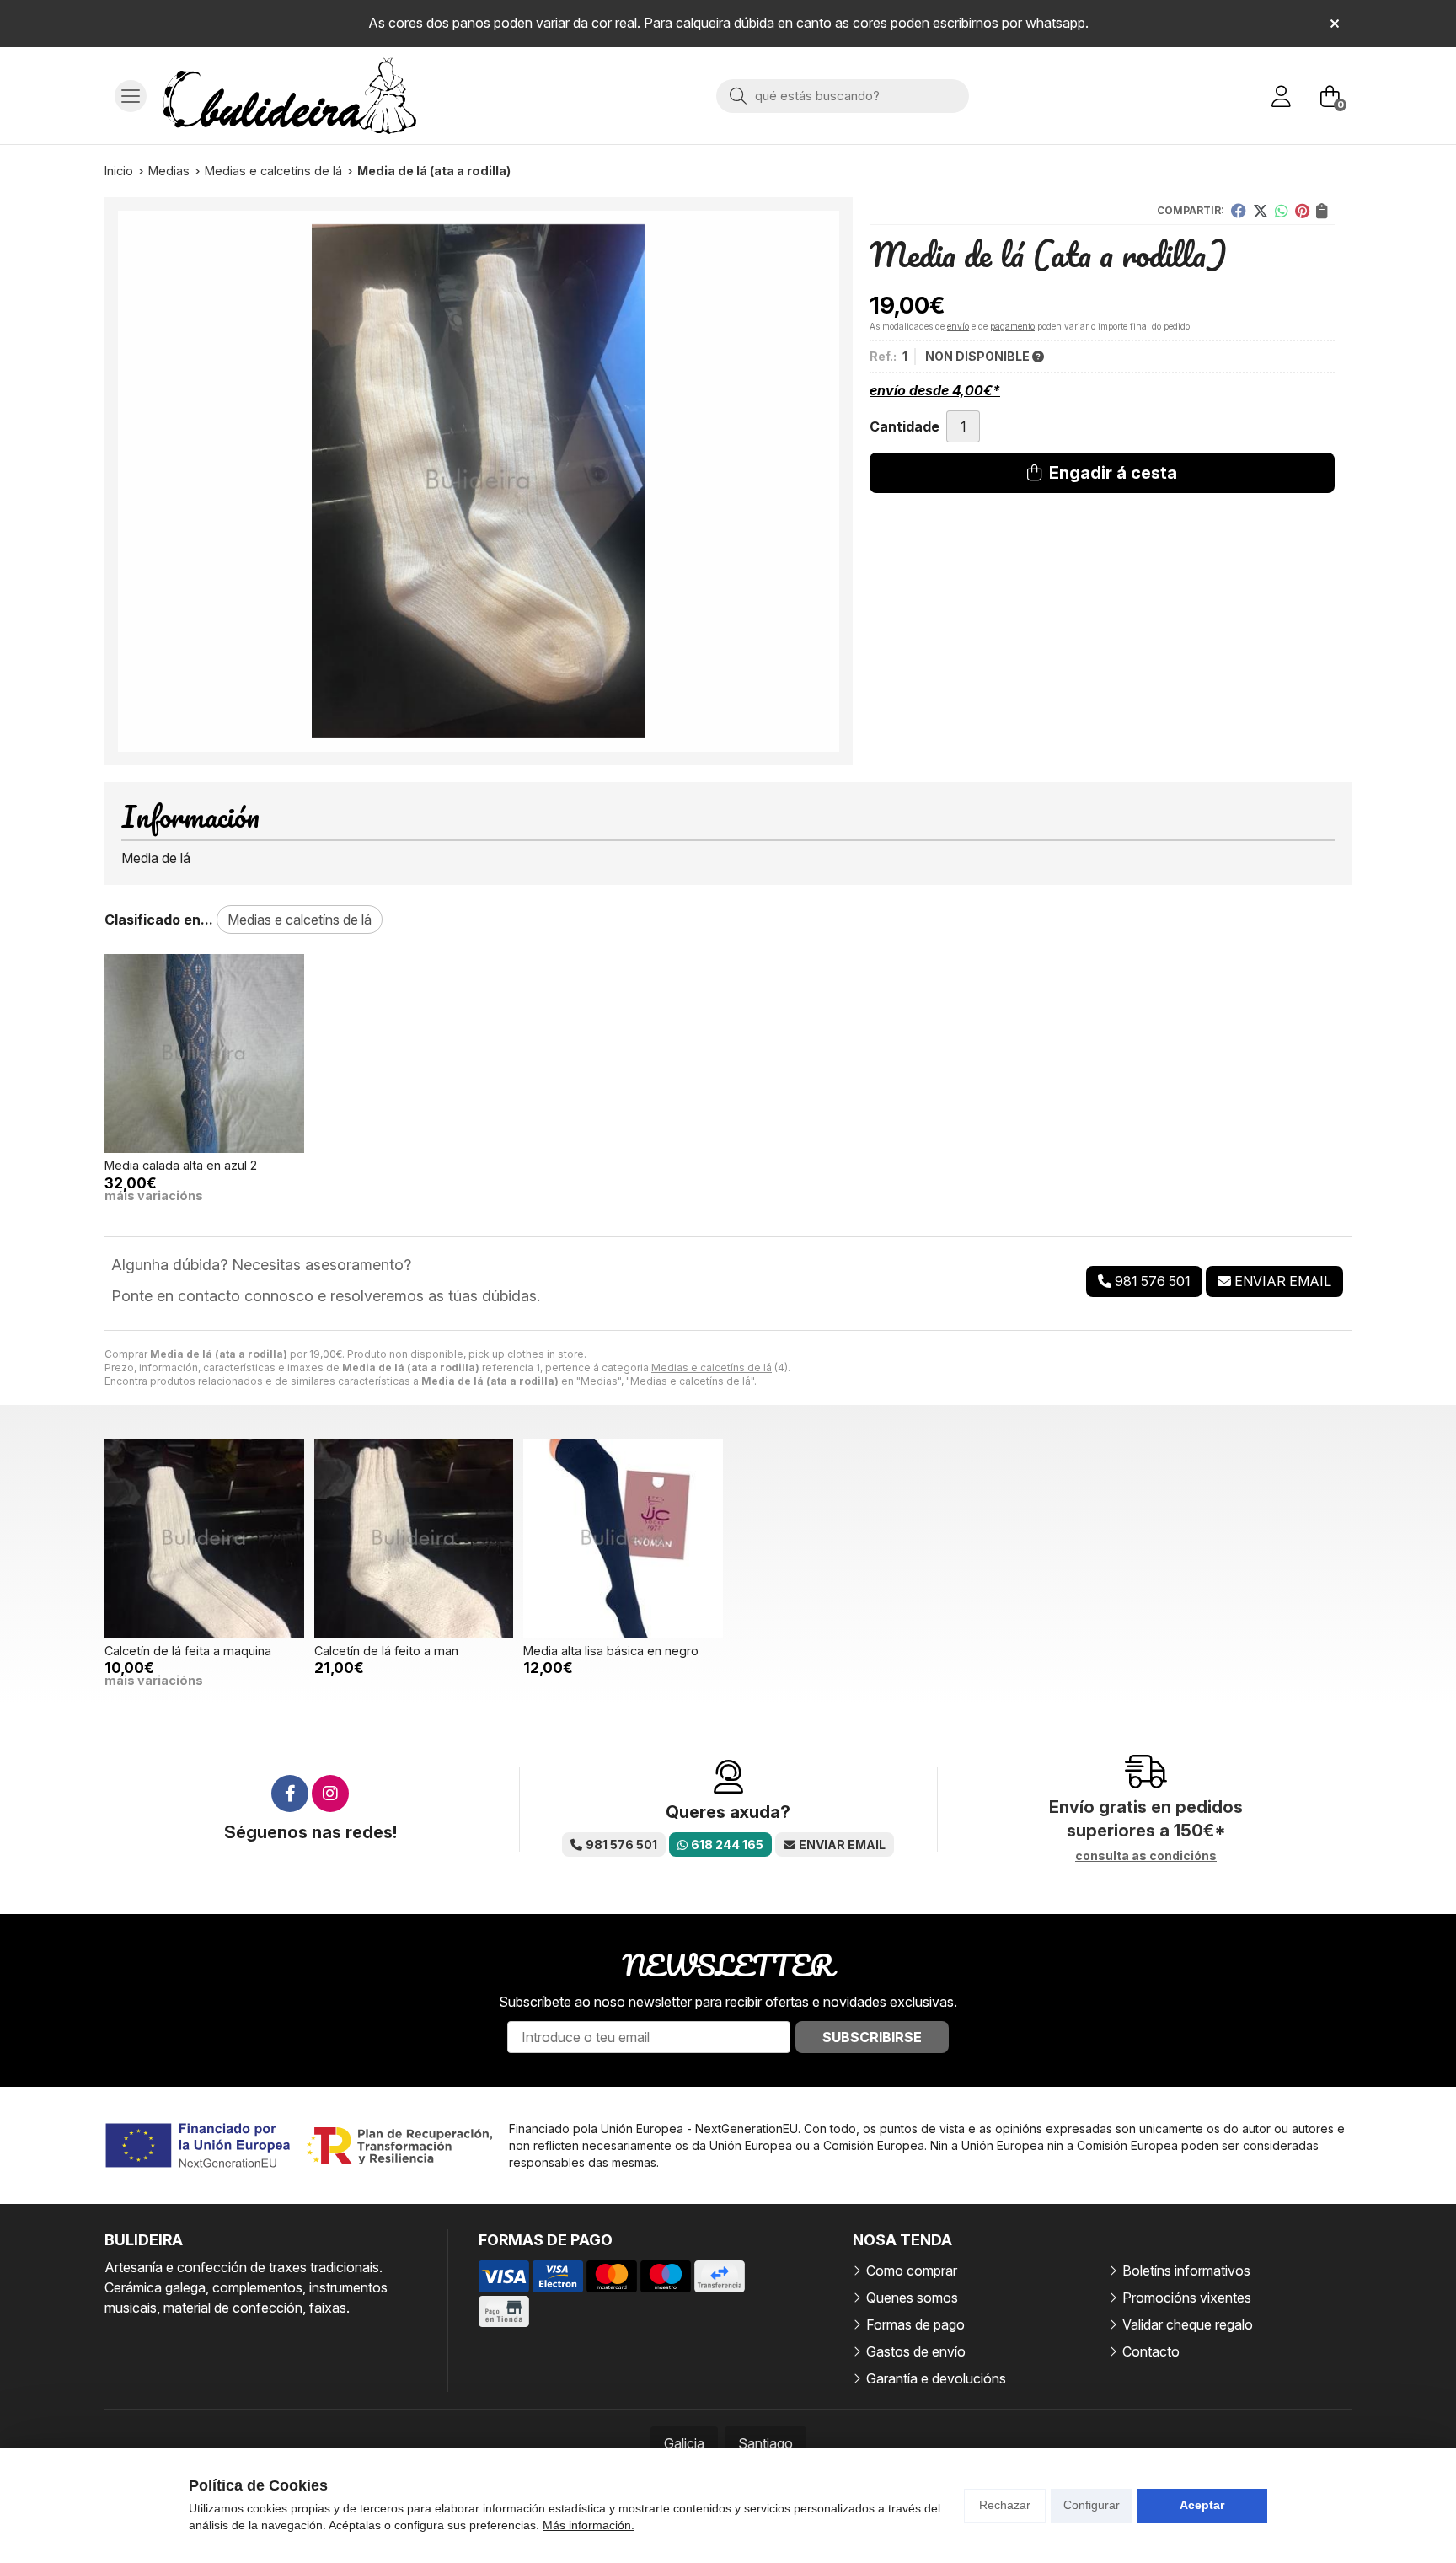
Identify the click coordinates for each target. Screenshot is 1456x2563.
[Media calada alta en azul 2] (204, 1054)
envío (958, 326)
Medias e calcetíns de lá (712, 1367)
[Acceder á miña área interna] (1281, 96)
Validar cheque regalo (1188, 2324)
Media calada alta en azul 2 (181, 1165)
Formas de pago (915, 2324)
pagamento (1012, 326)
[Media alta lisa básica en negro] (623, 1539)
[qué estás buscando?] (843, 95)
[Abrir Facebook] (290, 1794)
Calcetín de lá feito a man (386, 1651)
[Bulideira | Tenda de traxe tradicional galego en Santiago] (290, 96)
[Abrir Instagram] (330, 1794)
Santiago (765, 2443)
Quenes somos (912, 2298)
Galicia (684, 2443)
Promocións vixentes (1187, 2298)
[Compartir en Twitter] (1261, 211)
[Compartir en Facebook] (1239, 211)
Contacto (1151, 2351)
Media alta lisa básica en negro (611, 1651)
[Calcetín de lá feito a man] (414, 1539)
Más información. (589, 2525)
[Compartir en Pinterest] (1302, 211)
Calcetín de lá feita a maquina (188, 1651)
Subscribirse (872, 2037)
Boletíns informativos (1186, 2271)
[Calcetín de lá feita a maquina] (204, 1539)
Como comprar (912, 2271)
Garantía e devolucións (936, 2378)
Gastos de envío (916, 2351)
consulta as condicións (1146, 1856)
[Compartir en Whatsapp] (1282, 211)
